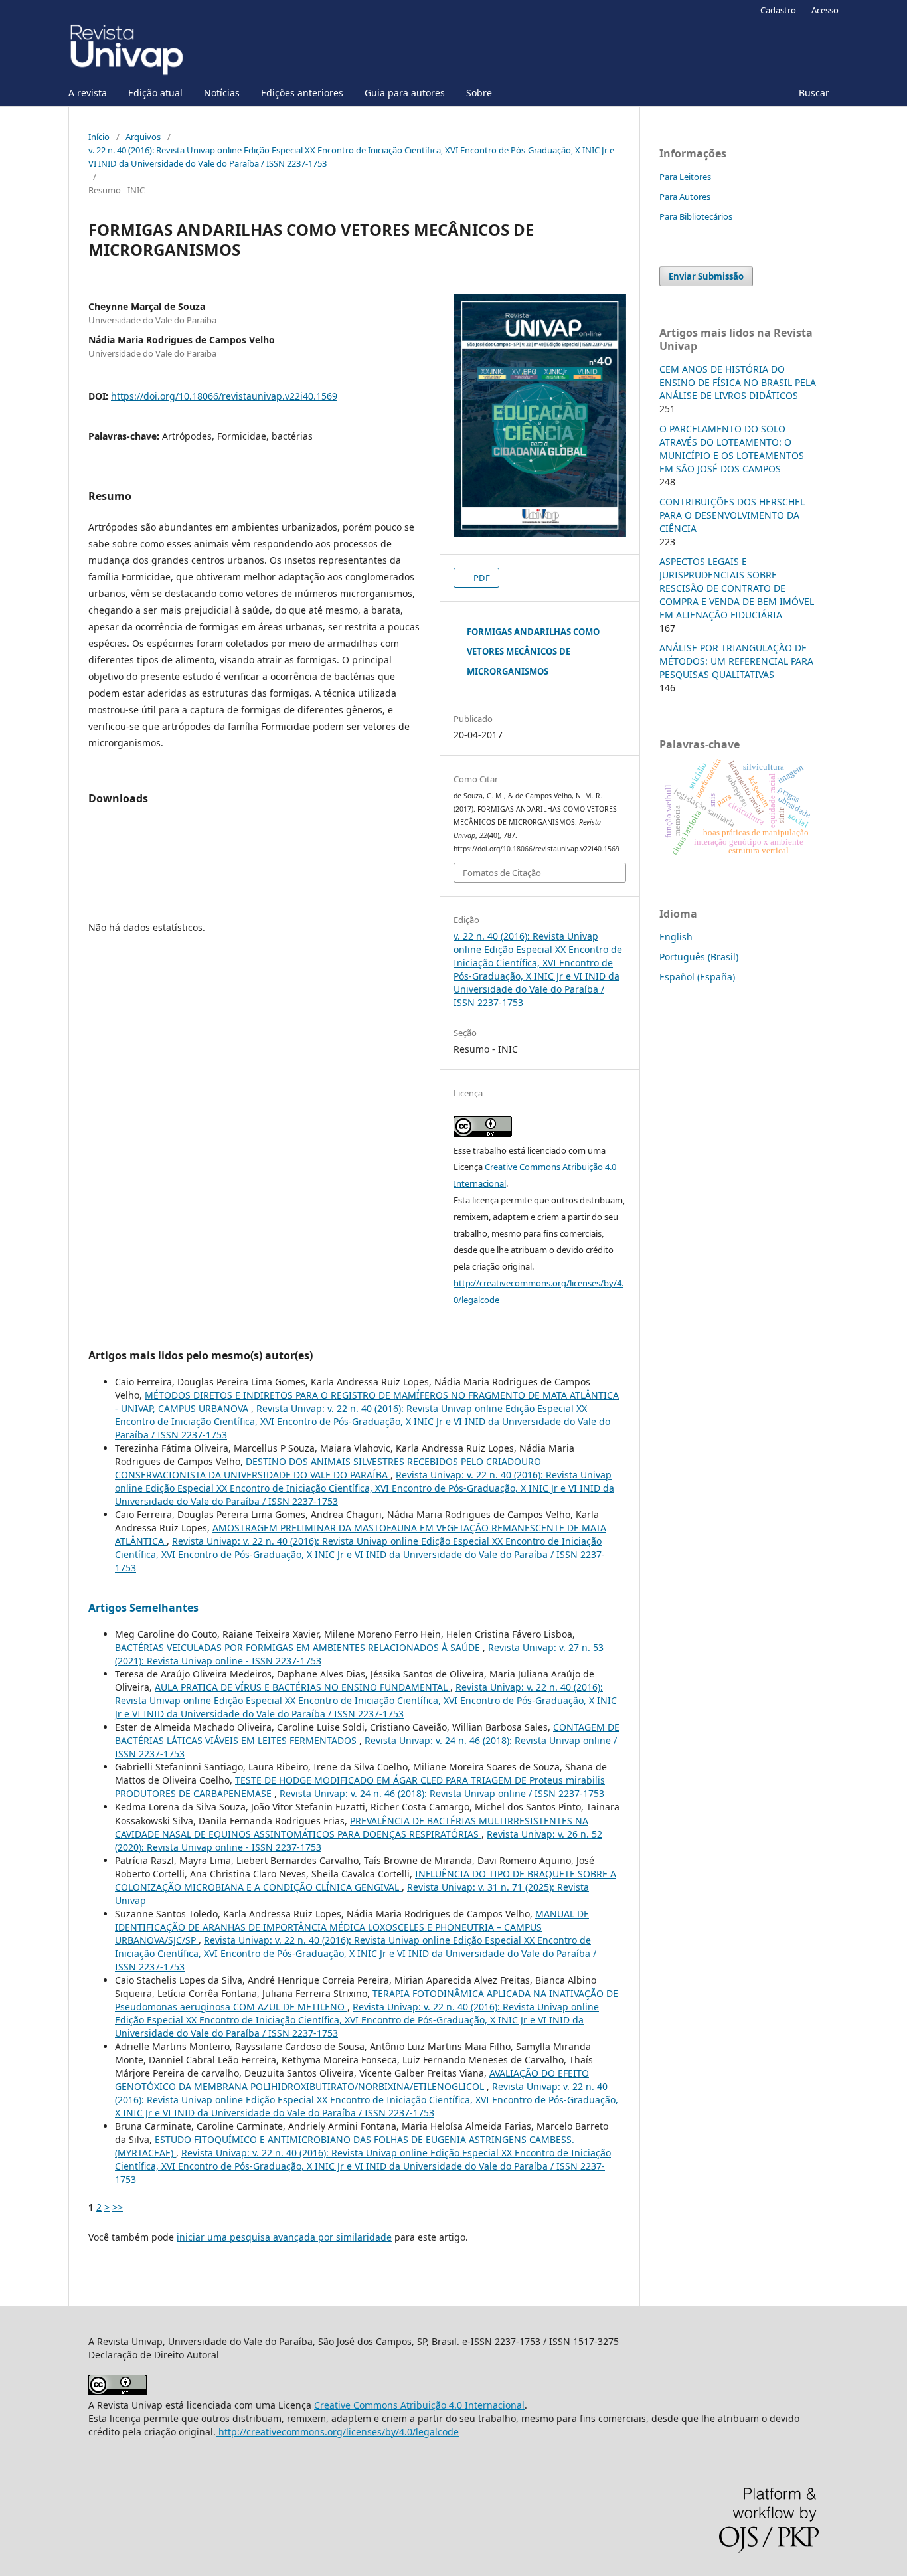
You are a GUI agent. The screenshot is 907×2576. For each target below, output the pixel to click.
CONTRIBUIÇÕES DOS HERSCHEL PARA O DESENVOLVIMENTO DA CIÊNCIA (732, 515)
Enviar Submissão (706, 276)
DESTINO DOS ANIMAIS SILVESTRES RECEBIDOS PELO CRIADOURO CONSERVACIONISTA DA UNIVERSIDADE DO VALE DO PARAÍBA (328, 1468)
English (676, 937)
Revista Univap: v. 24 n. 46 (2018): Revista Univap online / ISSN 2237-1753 (442, 1793)
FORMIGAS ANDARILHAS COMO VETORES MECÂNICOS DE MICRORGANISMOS (533, 651)
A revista (88, 93)
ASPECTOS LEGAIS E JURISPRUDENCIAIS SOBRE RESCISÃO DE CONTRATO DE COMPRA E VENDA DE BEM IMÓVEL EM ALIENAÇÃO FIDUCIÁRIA (737, 588)
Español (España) (697, 977)
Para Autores (685, 197)
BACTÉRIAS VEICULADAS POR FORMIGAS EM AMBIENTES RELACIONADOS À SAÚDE (299, 1647)
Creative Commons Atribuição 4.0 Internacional (419, 2405)
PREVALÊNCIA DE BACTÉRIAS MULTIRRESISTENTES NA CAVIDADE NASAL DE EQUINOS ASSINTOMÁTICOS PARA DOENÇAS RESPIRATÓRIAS (352, 1827)
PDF (481, 578)
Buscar (814, 93)
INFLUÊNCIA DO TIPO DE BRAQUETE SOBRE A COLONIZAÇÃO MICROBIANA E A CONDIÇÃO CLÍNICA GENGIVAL (366, 1880)
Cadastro (778, 10)
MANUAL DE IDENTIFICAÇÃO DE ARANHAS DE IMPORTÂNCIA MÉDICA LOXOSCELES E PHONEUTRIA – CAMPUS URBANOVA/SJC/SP (352, 1927)
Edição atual (155, 93)
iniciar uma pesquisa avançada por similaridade (284, 2237)
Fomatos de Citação (502, 873)
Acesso (825, 10)
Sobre (479, 93)
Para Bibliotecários (696, 216)
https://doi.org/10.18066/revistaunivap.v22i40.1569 (224, 396)
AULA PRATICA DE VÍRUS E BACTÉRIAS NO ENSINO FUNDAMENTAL (302, 1687)
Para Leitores (685, 177)
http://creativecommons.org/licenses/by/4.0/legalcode (337, 2432)
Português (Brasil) (699, 957)
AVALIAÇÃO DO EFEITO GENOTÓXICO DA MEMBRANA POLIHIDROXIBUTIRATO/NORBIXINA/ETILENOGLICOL (352, 2080)
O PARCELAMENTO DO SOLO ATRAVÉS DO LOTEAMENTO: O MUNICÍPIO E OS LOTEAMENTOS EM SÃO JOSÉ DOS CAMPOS (732, 449)
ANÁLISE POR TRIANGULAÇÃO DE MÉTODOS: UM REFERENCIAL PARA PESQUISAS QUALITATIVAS (736, 661)
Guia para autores (405, 93)
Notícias (222, 93)
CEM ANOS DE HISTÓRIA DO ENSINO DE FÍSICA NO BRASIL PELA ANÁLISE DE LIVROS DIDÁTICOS (738, 382)
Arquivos (143, 137)
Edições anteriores (302, 93)
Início (99, 137)
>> (118, 2207)
